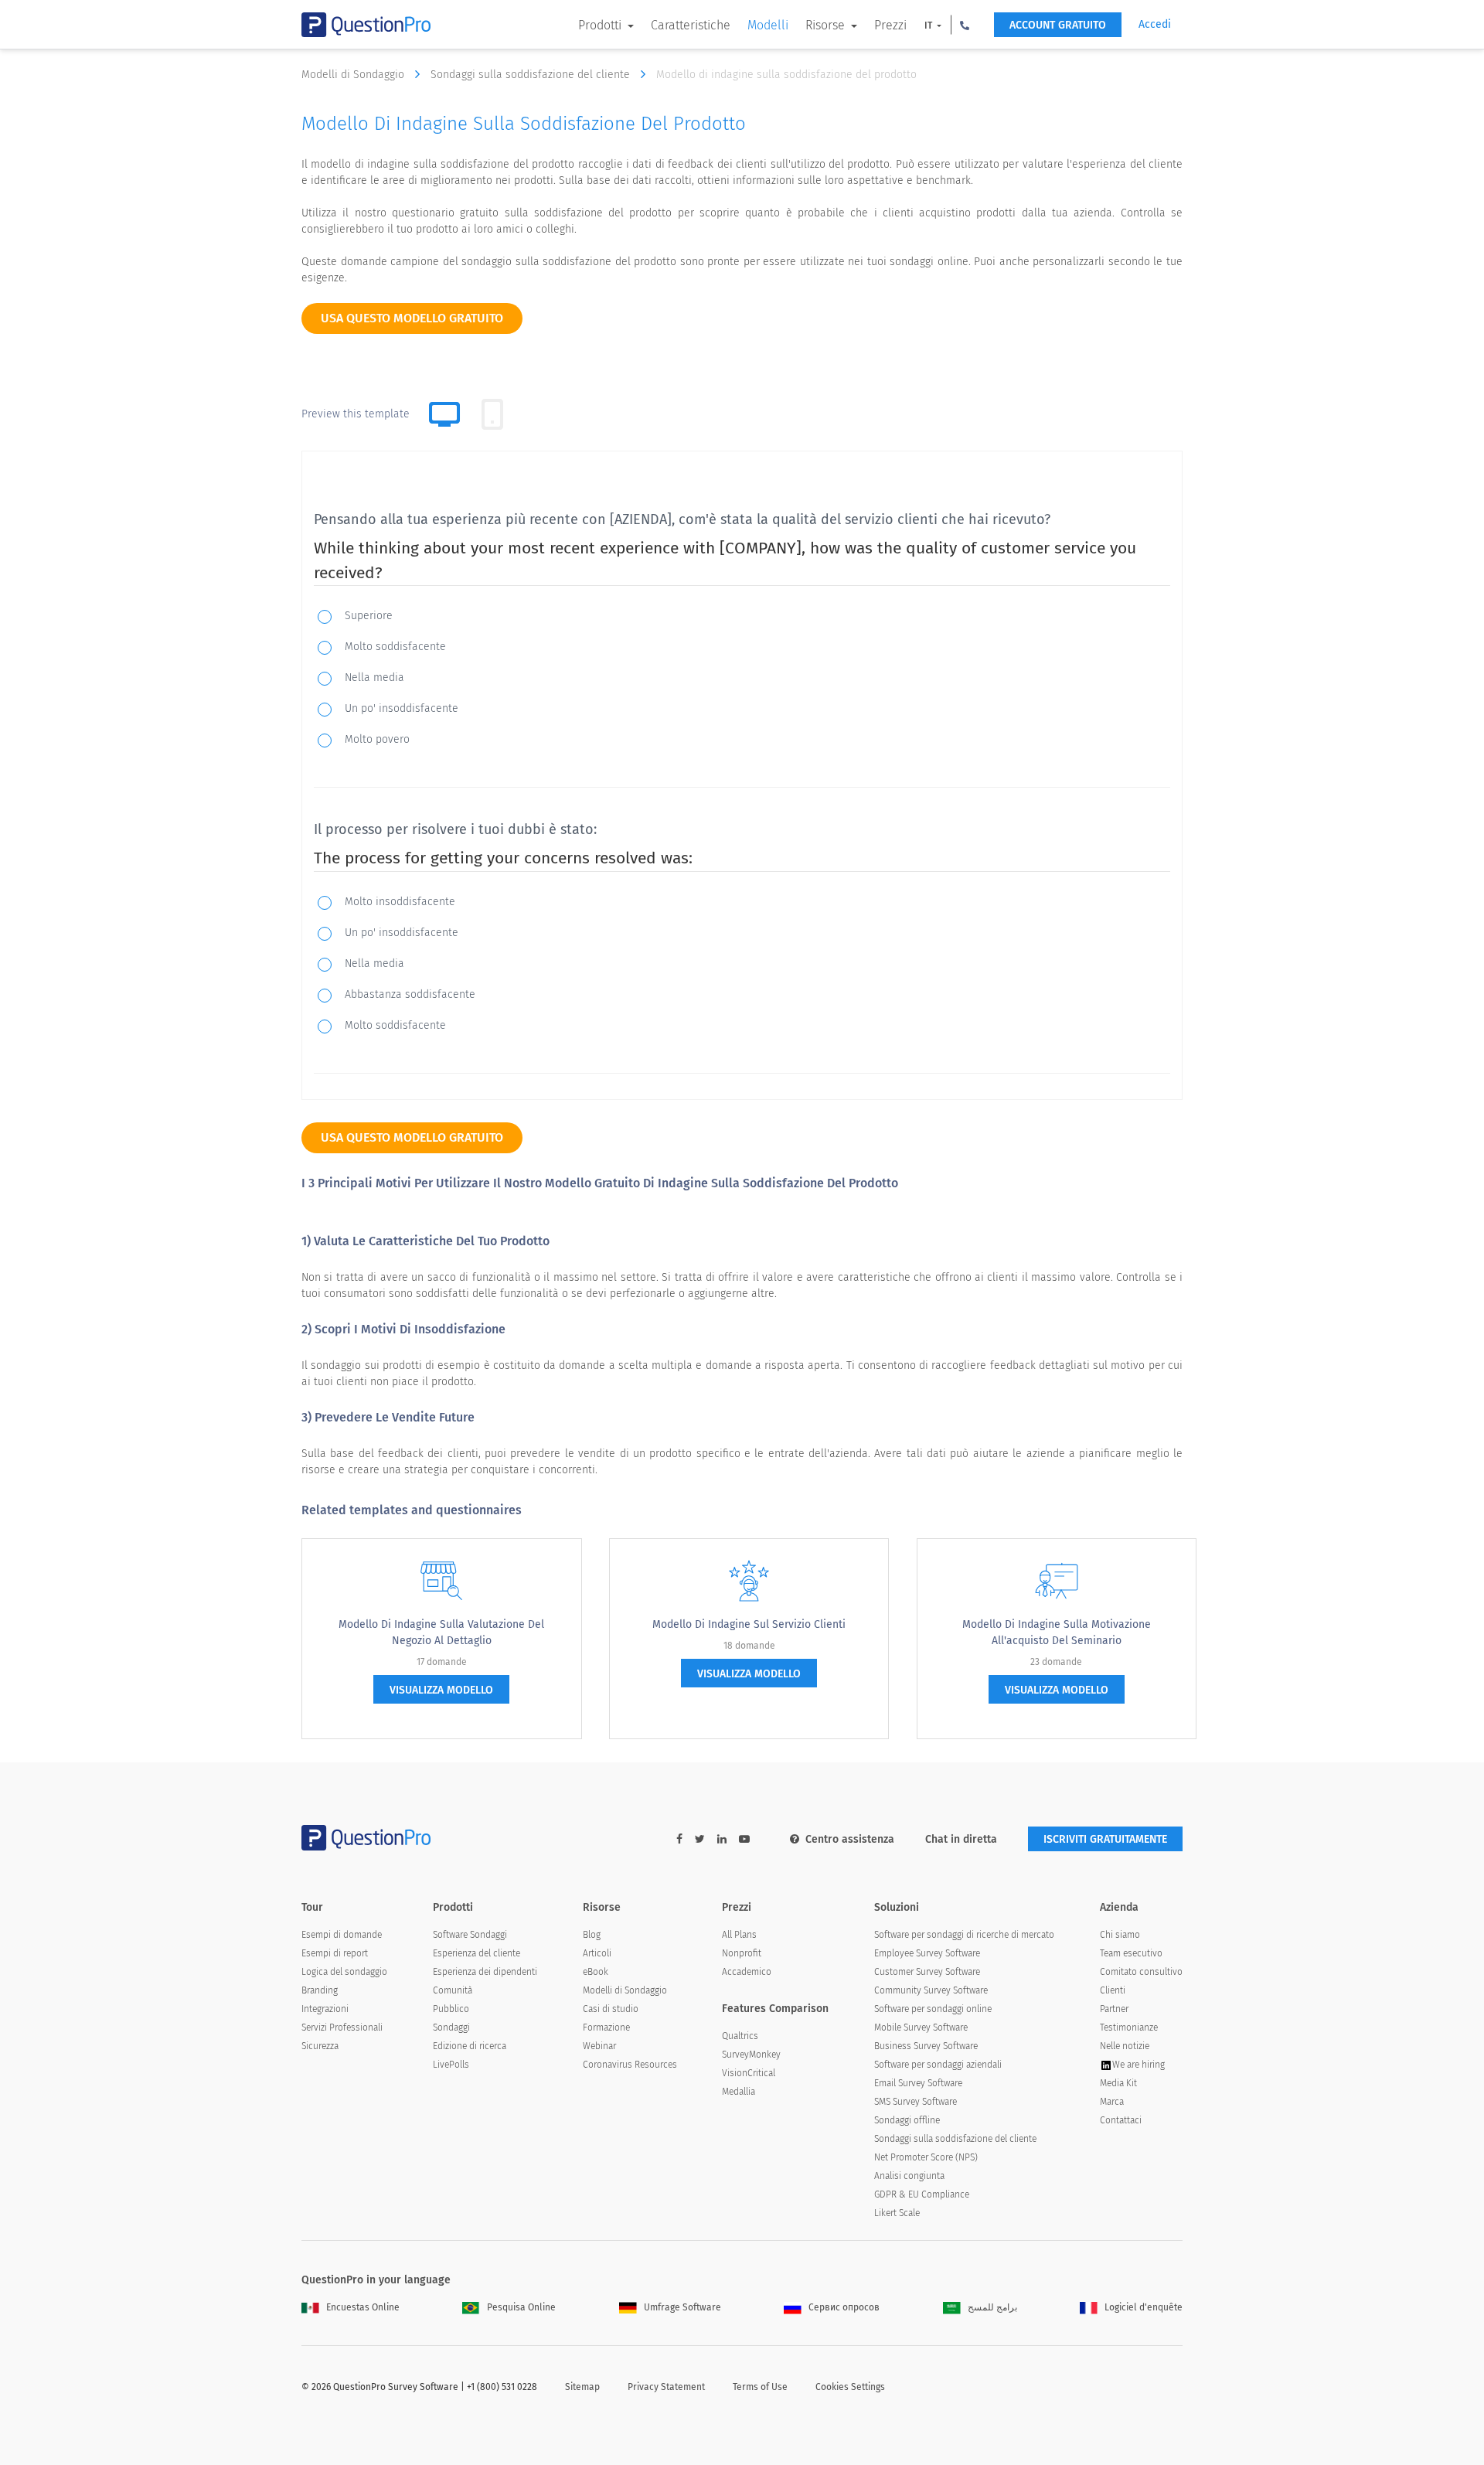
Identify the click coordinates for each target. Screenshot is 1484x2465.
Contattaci (1121, 2120)
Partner (1114, 2009)
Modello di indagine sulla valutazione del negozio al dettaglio (441, 1633)
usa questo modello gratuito (412, 318)
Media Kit (1118, 2083)
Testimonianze (1129, 2027)
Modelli (768, 25)
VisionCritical (749, 2073)
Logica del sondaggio (344, 1972)
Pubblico (451, 2009)
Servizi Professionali (342, 2027)
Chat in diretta (961, 1839)
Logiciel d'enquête (1144, 2307)
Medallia (739, 2092)
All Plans (739, 1935)
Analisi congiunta (909, 2176)
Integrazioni (325, 2009)
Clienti (1113, 1990)
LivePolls (451, 2065)
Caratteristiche (691, 25)
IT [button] (929, 26)
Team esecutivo (1131, 1953)
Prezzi (890, 25)
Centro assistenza (850, 1839)
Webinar (599, 2046)
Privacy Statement (666, 2387)
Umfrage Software (682, 2307)
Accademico (747, 1972)
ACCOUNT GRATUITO (1058, 25)
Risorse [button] (827, 25)
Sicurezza (320, 2046)
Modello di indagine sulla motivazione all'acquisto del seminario (1057, 1633)
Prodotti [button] (601, 25)
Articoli (597, 1953)
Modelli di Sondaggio (354, 75)
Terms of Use (760, 2387)
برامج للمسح (992, 2307)
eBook (596, 1972)
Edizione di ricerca (470, 2046)
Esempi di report (335, 1953)
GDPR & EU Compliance (922, 2194)
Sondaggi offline (907, 2120)
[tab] (492, 414)
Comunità (453, 1990)
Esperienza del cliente (477, 1953)
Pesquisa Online (521, 2307)
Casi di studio (611, 2009)
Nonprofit (742, 1953)
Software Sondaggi (470, 1935)
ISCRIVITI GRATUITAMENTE (1105, 1839)
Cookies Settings (850, 2387)
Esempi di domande (342, 1935)
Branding (320, 1990)
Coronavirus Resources (630, 2065)
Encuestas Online (363, 2307)
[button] (965, 25)
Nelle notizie (1125, 2046)
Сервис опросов (844, 2307)
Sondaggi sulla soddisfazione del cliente (532, 75)
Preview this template (356, 414)
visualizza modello (441, 1690)
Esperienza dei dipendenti (485, 1972)
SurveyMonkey (751, 2055)
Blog (592, 1935)
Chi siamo (1120, 1935)
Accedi (1155, 24)
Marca (1112, 2102)
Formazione (606, 2027)
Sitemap (582, 2387)
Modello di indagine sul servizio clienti (749, 1624)
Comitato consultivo (1141, 1972)
